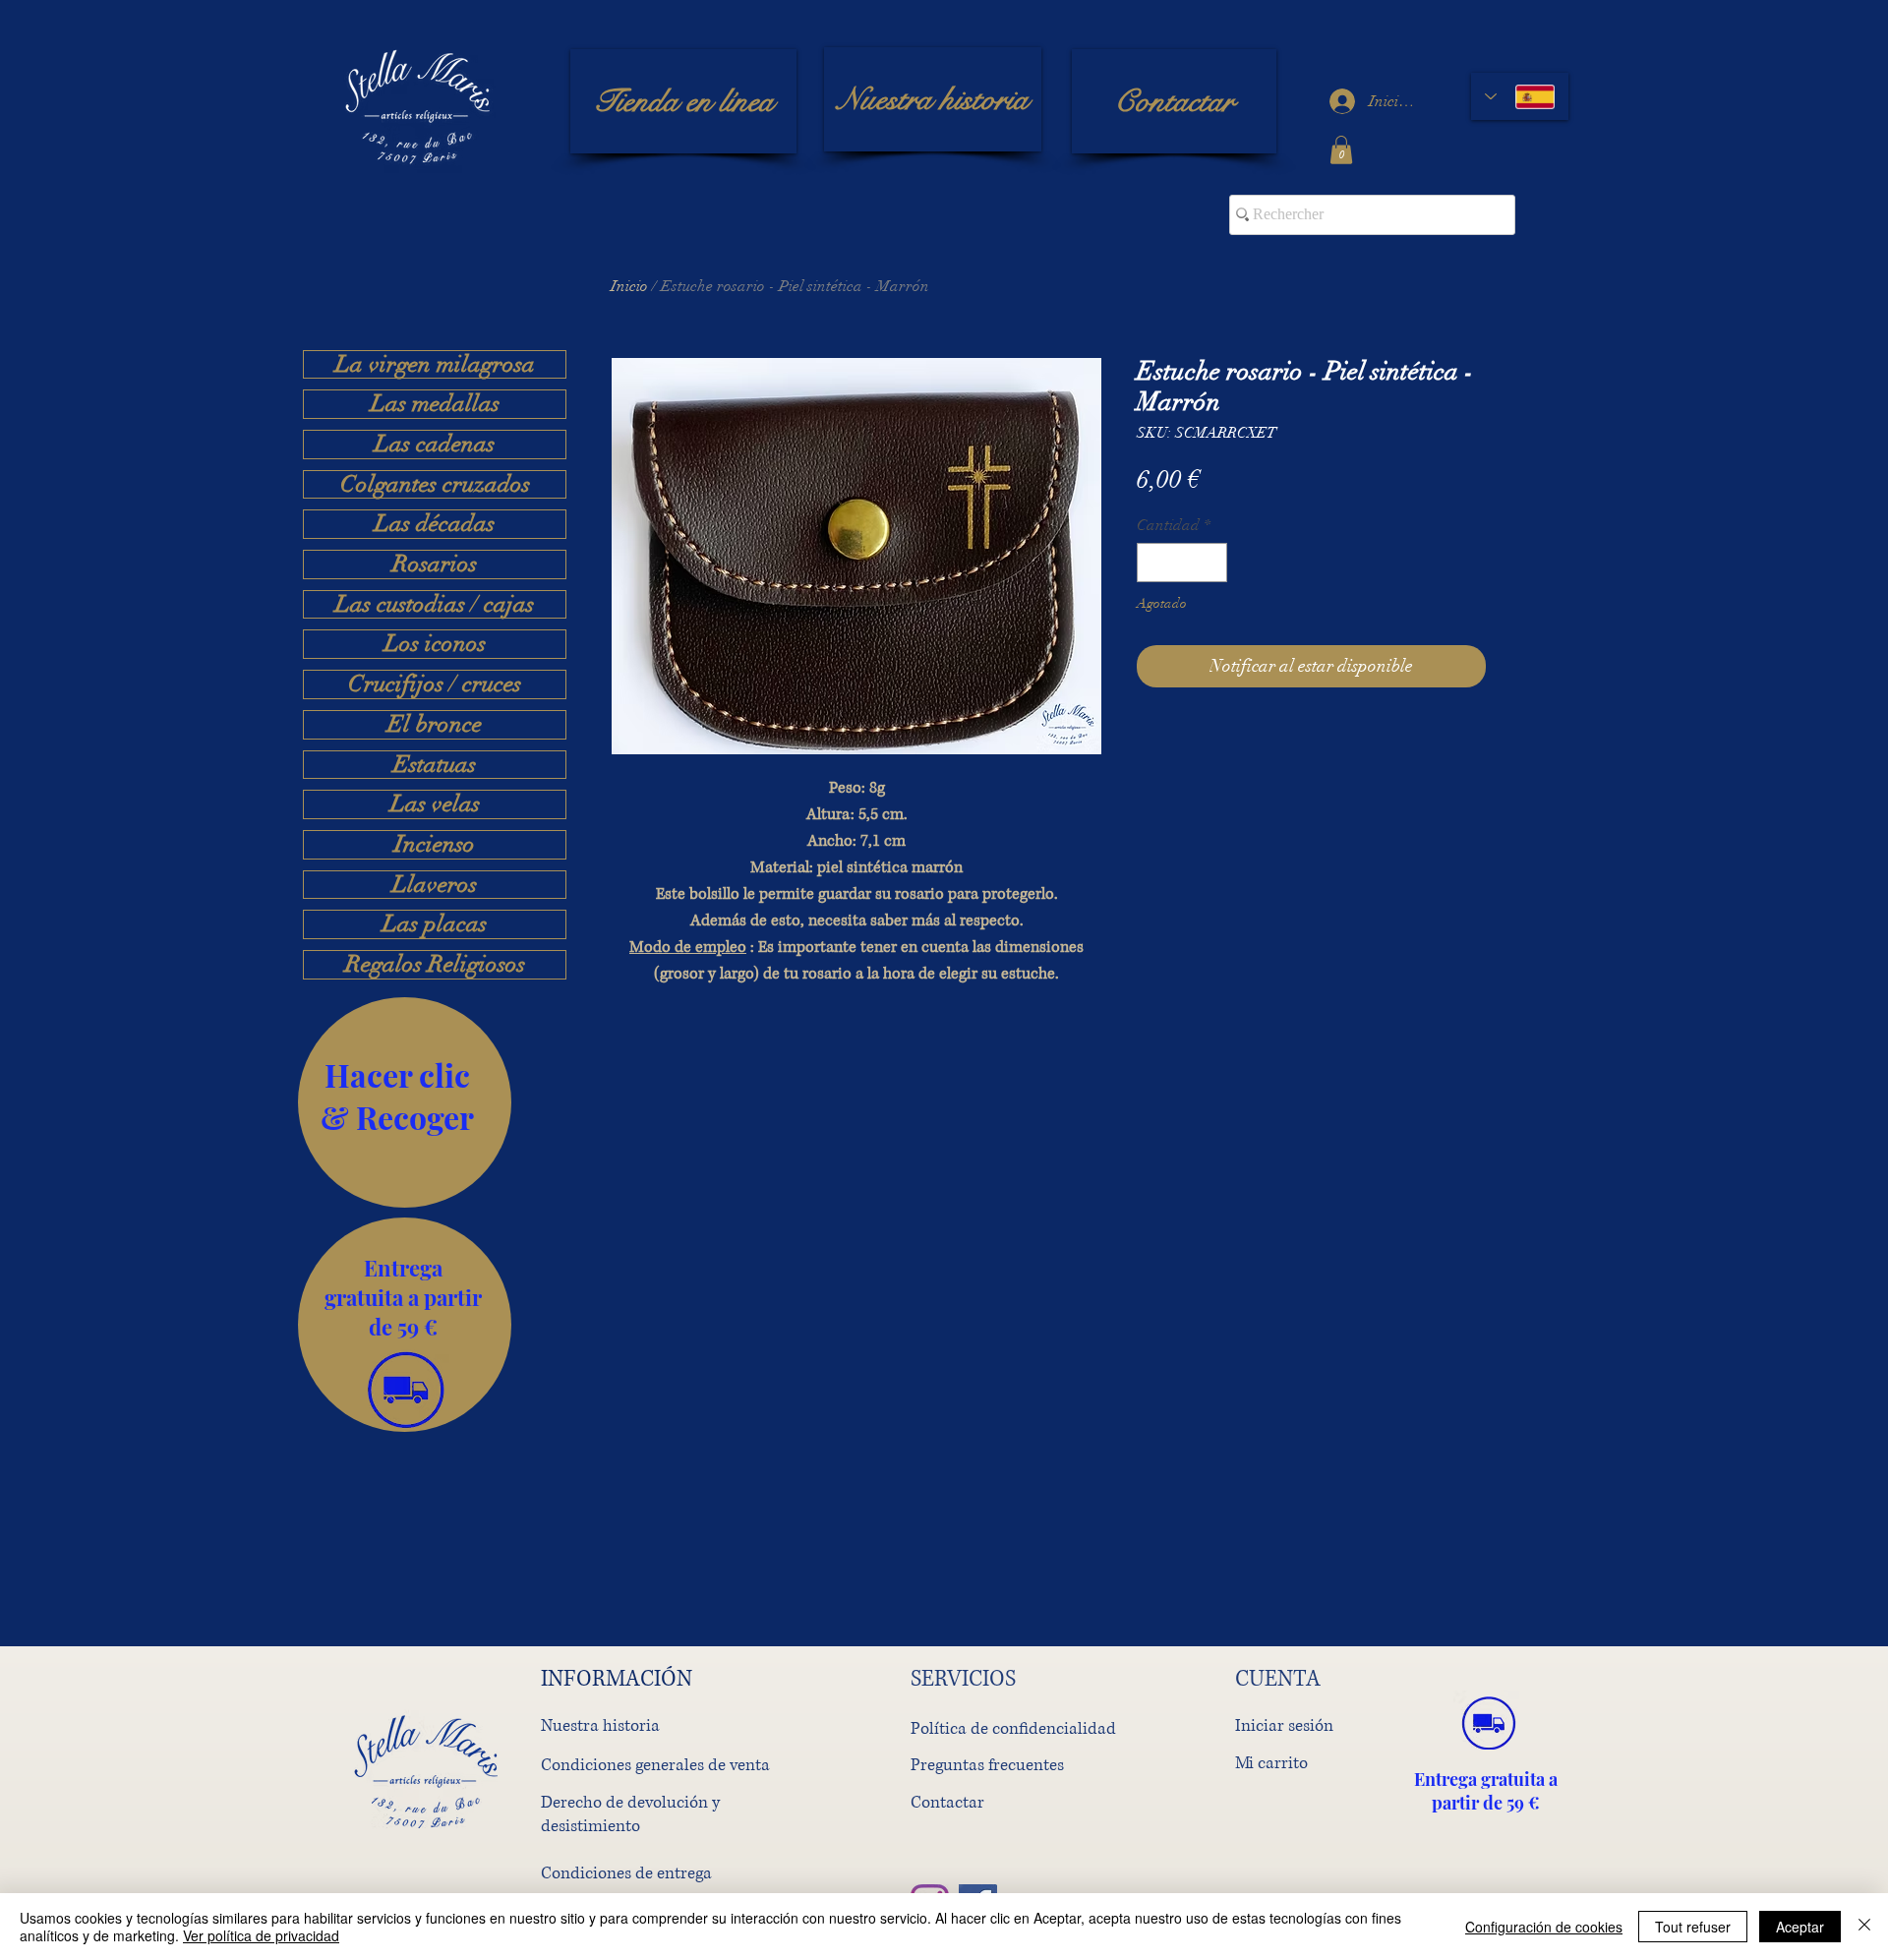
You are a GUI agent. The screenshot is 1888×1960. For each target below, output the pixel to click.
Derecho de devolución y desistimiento (630, 1814)
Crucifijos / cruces (435, 684)
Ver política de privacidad (261, 1935)
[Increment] (1210, 563)
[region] (405, 1102)
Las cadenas (435, 445)
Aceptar (1800, 1927)
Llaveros (435, 885)
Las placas (435, 924)
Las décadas (435, 524)
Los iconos (435, 644)
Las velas (435, 804)
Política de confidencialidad (1013, 1728)
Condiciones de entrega (626, 1873)
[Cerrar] (1864, 1927)
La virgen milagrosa (435, 365)
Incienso (435, 845)
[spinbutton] (1182, 563)
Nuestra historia (600, 1725)
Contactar (947, 1802)
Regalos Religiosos (435, 965)
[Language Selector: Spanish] (1520, 96)
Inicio (629, 286)
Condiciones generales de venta (655, 1765)
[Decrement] (1153, 563)
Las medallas (435, 404)
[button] (1341, 150)
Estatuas (435, 765)
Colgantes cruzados (435, 485)
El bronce (435, 725)
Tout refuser (1693, 1927)
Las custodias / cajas (435, 605)
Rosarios (435, 564)
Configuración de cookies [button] (1544, 1927)
